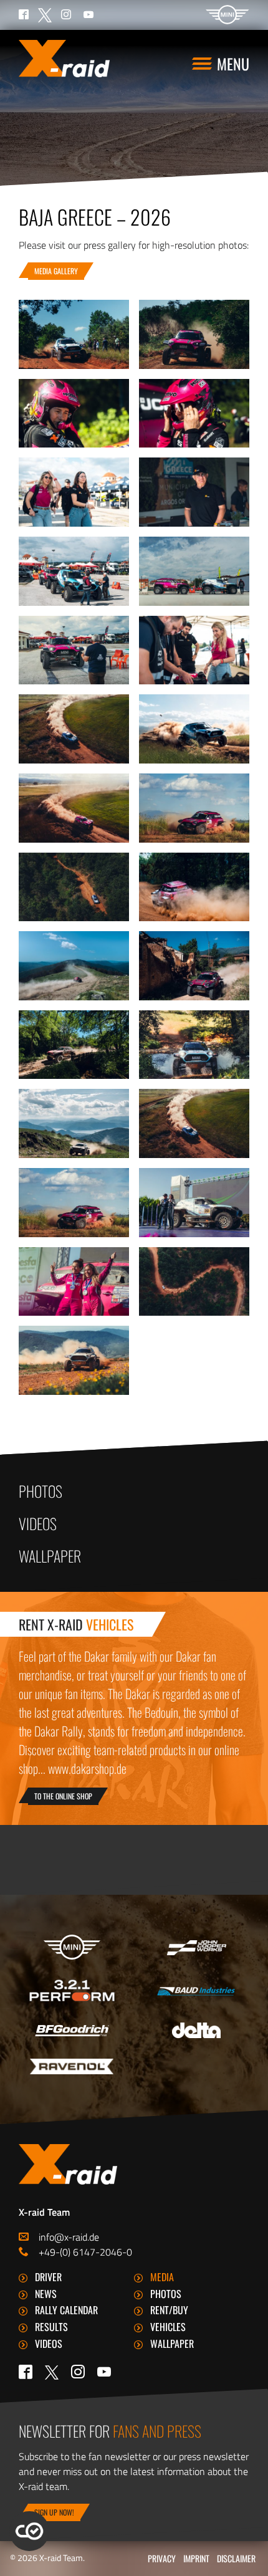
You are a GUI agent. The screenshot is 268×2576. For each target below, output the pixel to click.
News (46, 2294)
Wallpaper (50, 1556)
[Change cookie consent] (29, 2531)
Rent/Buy (169, 2310)
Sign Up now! (54, 2512)
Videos (38, 1523)
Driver (48, 2277)
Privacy (162, 2558)
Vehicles (168, 2327)
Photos (41, 1491)
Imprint (196, 2558)
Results (51, 2327)
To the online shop (63, 1796)
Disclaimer (236, 2558)
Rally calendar (66, 2310)
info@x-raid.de (69, 2237)
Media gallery (56, 271)
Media (162, 2277)
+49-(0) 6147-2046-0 (85, 2252)
